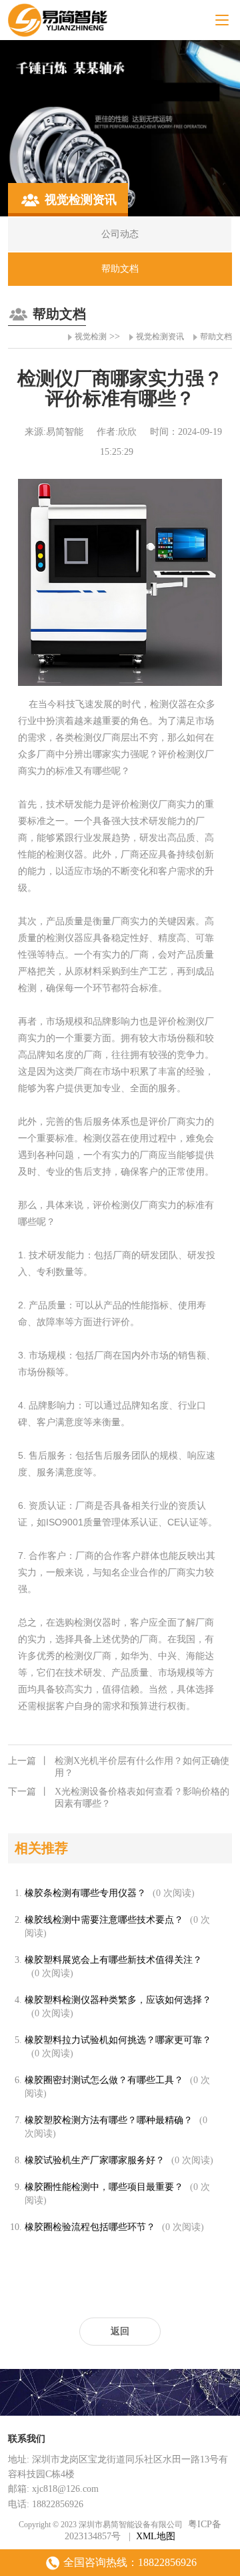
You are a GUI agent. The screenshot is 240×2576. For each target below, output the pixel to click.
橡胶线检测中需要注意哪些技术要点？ (104, 1920)
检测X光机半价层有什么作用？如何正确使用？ (119, 1767)
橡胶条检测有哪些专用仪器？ (85, 1893)
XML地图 (156, 2536)
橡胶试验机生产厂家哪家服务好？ (95, 2160)
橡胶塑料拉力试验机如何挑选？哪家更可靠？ (118, 2040)
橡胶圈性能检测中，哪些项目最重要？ (104, 2187)
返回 (120, 2331)
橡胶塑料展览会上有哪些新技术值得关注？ (113, 1960)
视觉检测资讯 (160, 337)
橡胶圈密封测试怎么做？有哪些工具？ (104, 2080)
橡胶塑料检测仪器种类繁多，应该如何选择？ (118, 2000)
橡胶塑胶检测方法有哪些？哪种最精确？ (109, 2120)
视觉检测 (91, 337)
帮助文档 (216, 337)
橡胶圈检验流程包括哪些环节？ (90, 2227)
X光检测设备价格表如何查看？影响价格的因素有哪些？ (119, 1798)
